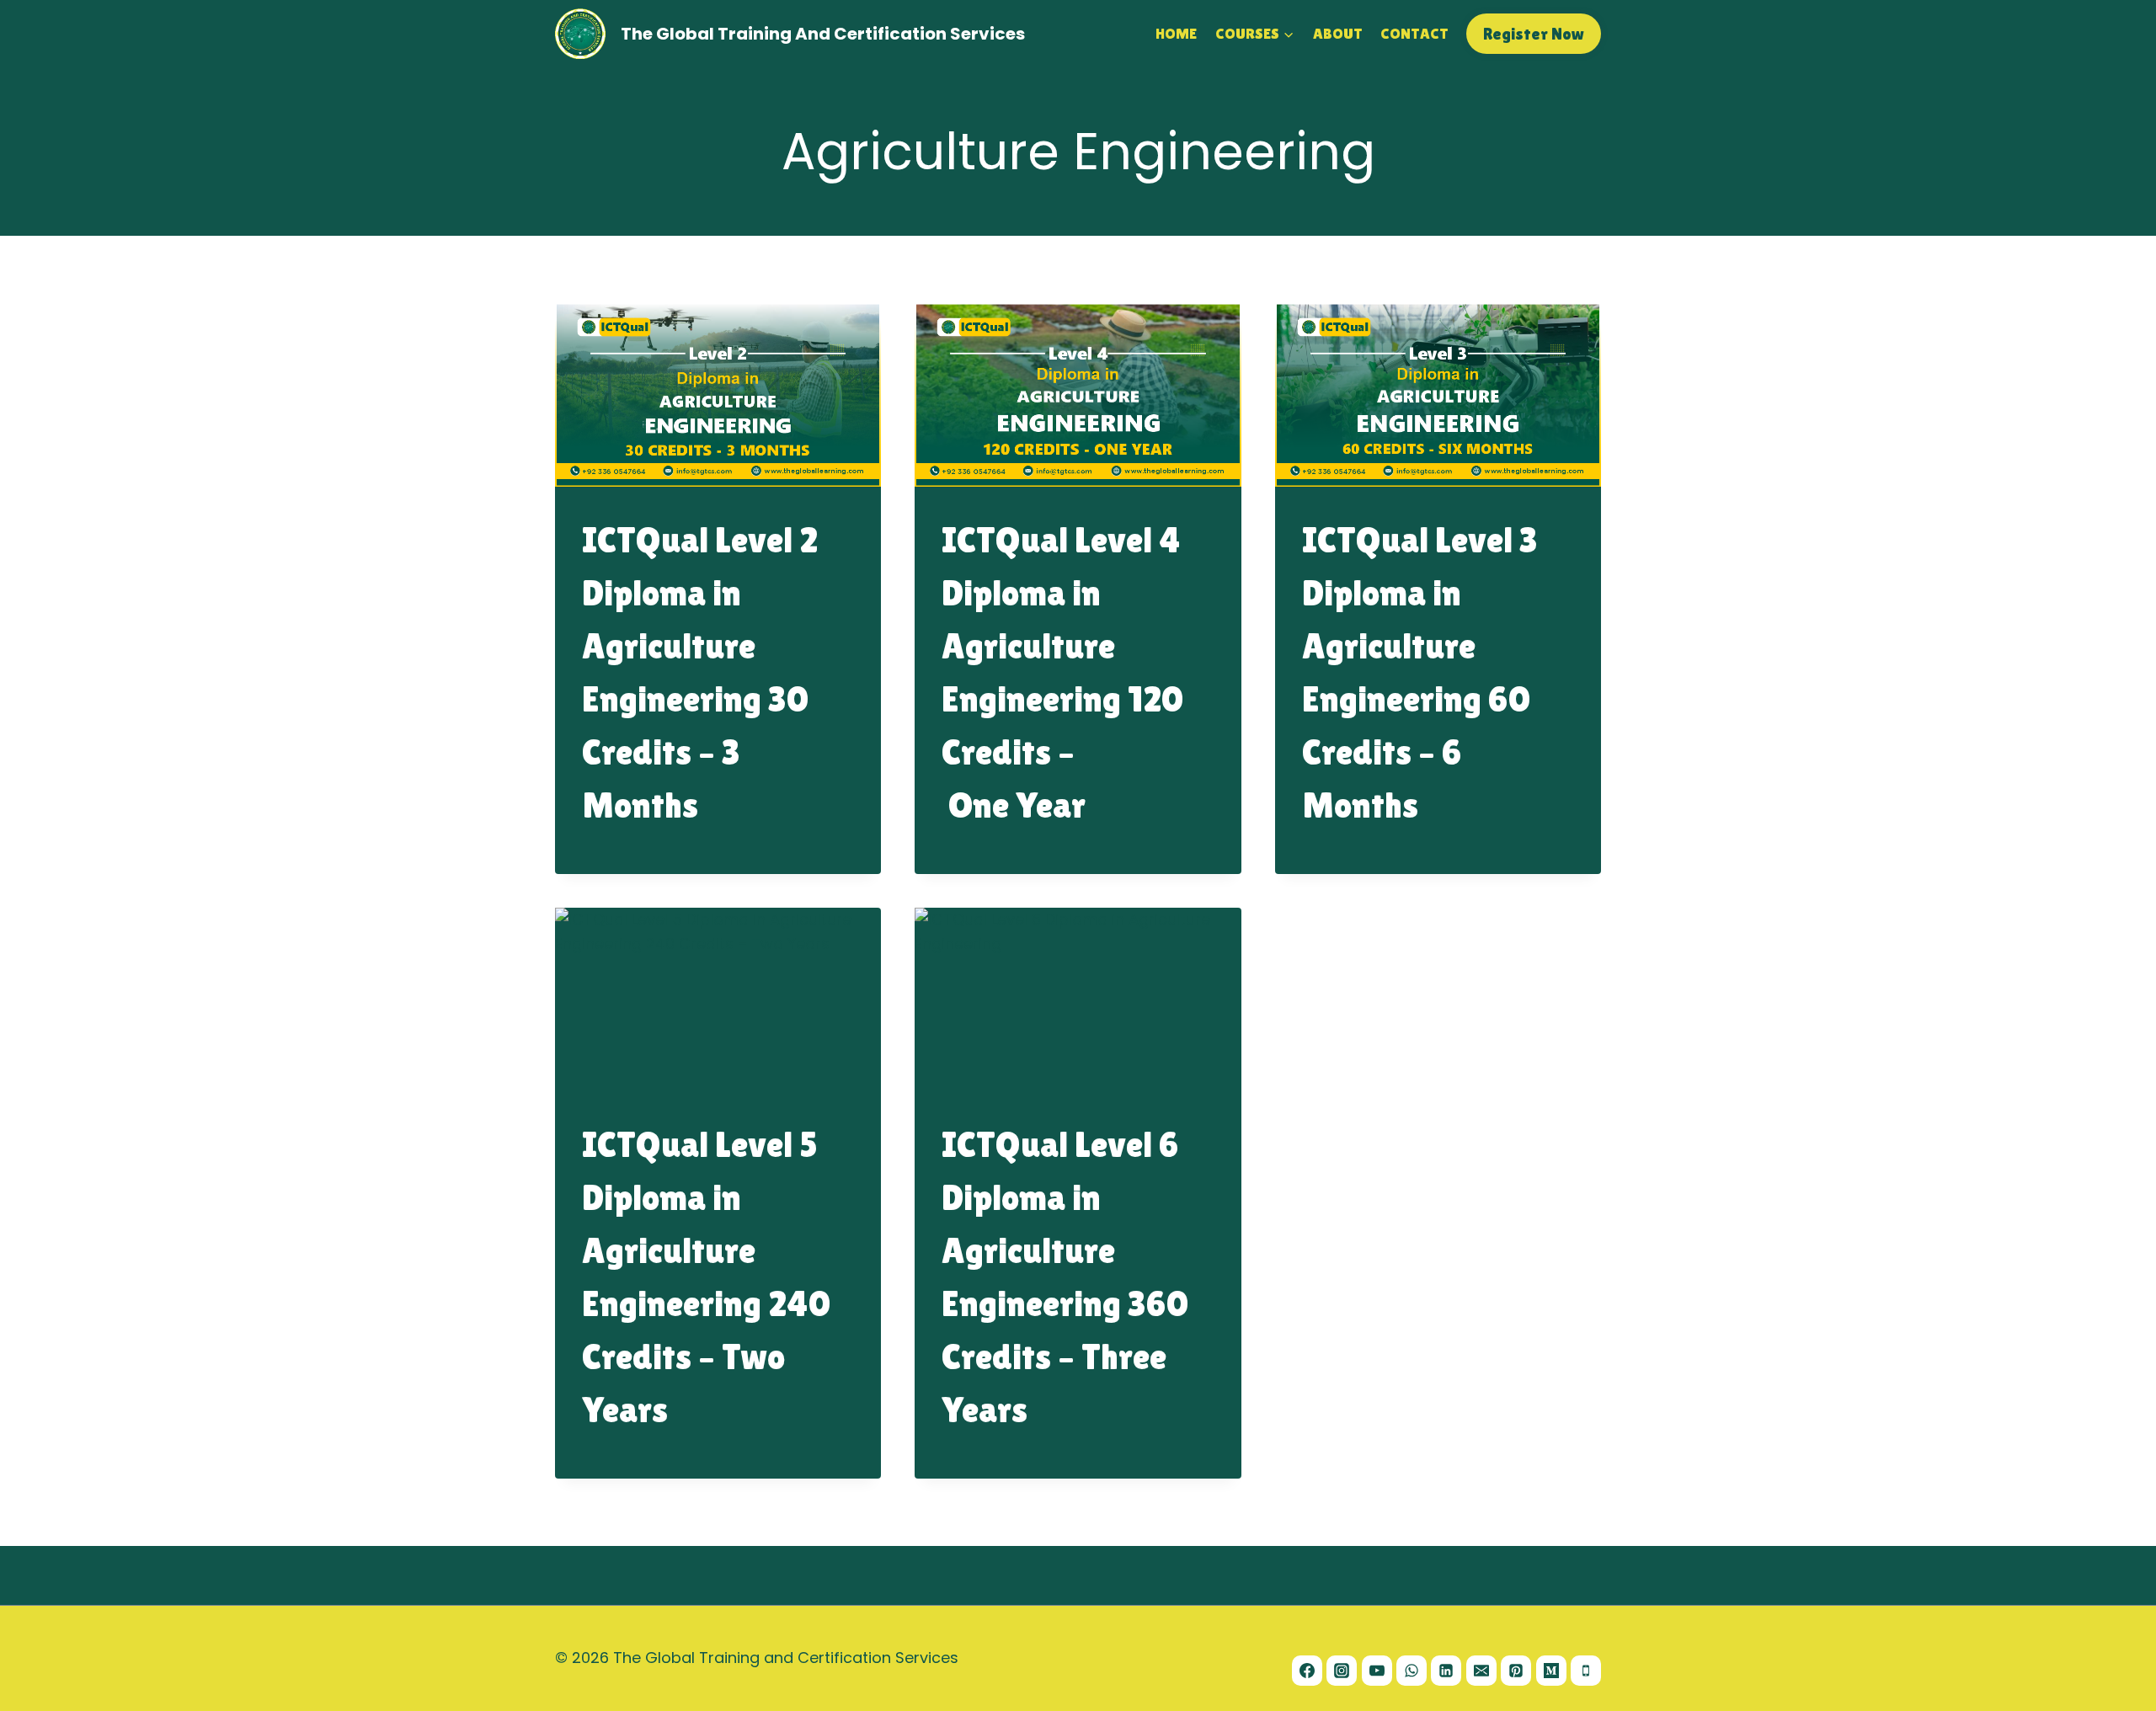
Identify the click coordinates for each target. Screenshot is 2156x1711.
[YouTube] (1377, 1671)
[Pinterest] (1516, 1671)
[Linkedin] (1446, 1671)
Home (1176, 33)
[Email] (1481, 1671)
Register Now (1534, 34)
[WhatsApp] (1412, 1671)
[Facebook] (1307, 1671)
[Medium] (1551, 1671)
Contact (1414, 33)
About (1338, 33)
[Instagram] (1342, 1671)
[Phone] (1586, 1671)
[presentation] (718, 395)
